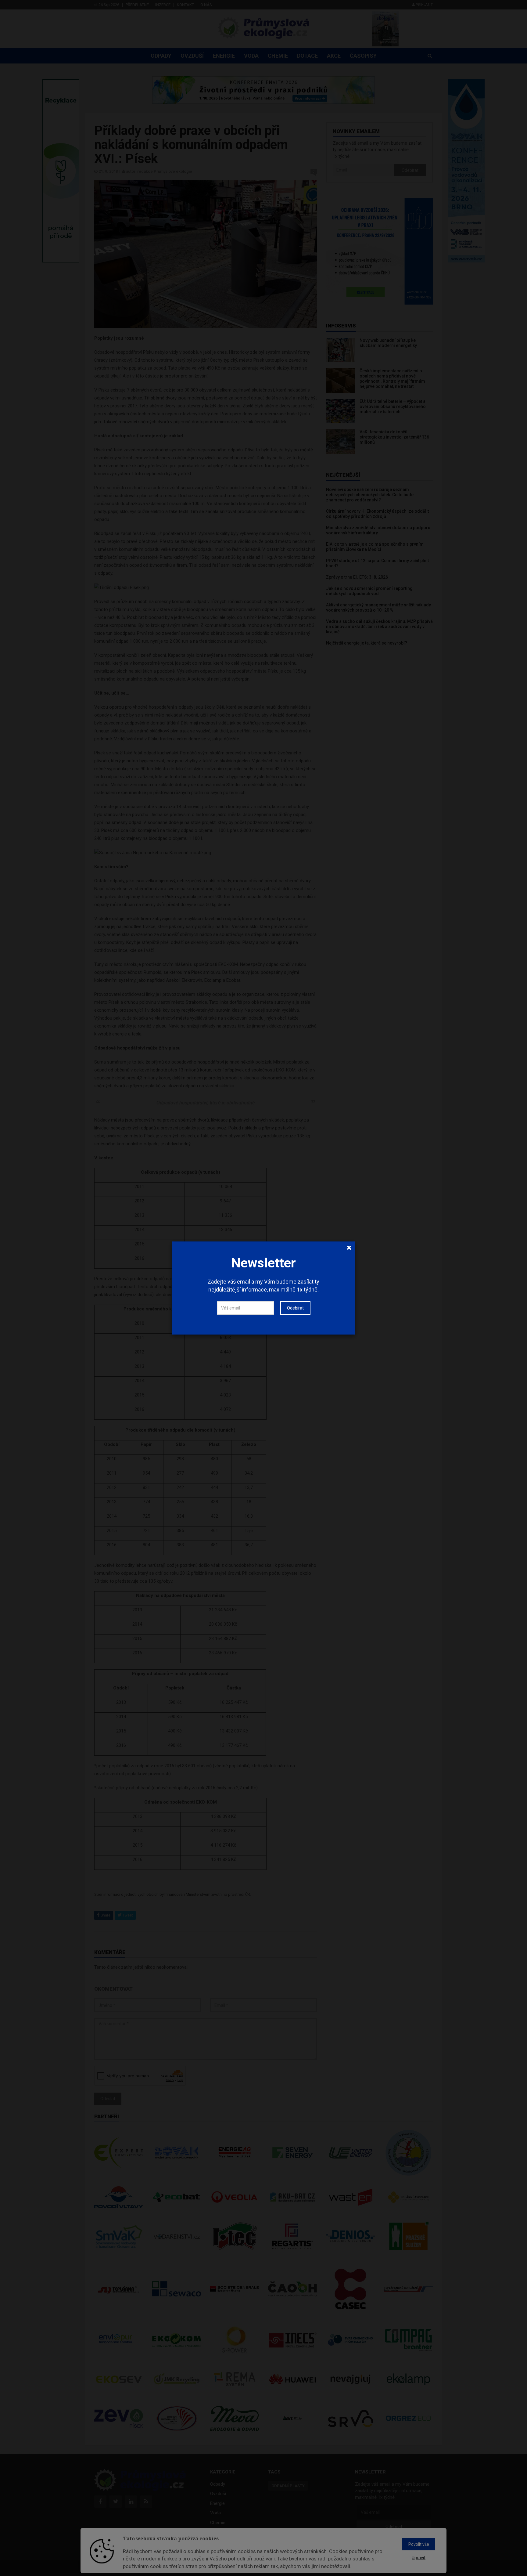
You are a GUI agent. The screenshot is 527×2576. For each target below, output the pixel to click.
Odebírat (295, 1308)
